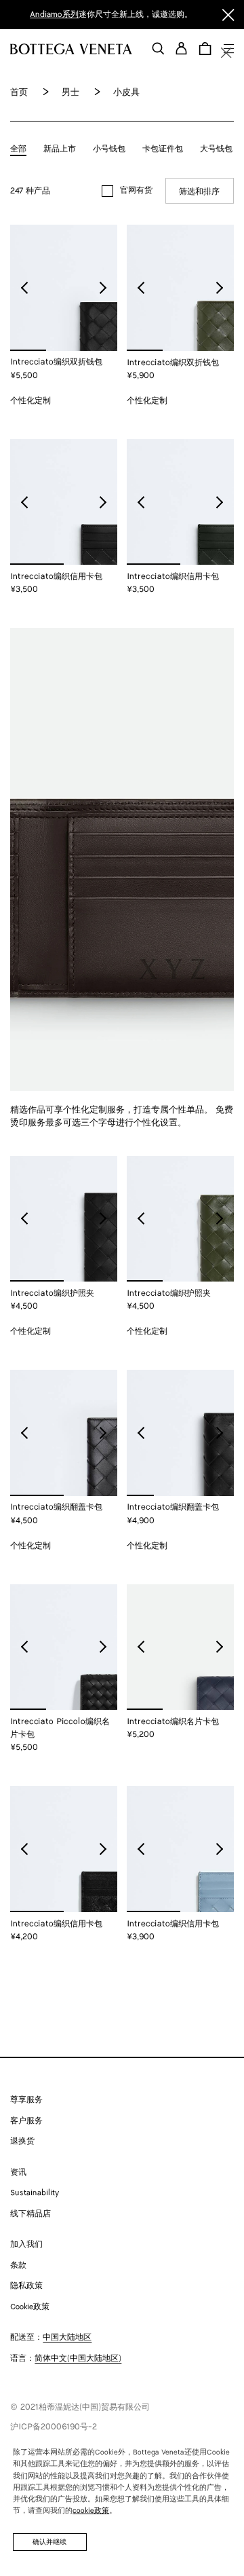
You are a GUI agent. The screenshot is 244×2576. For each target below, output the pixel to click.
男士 (70, 93)
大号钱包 (216, 149)
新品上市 (60, 149)
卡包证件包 (163, 149)
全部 (18, 149)
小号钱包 (109, 149)
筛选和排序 (199, 192)
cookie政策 (91, 2511)
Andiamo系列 (54, 15)
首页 (19, 93)
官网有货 (136, 190)
